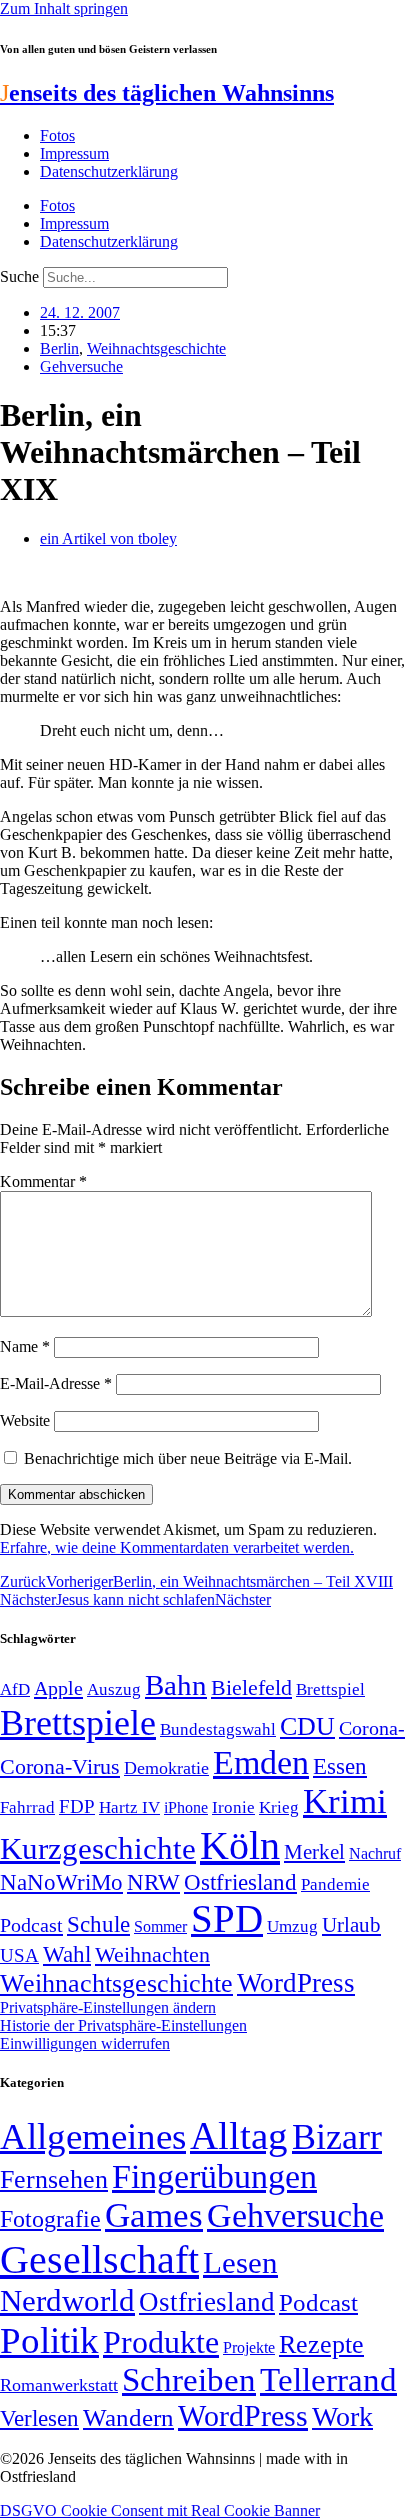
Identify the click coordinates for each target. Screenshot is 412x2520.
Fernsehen (54, 2179)
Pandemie (335, 1884)
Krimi (345, 1801)
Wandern (128, 2417)
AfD (15, 1689)
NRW (153, 1882)
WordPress (296, 1983)
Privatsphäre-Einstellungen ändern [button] (108, 2007)
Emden (261, 1762)
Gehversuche (81, 366)
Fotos (57, 135)
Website (25, 1420)
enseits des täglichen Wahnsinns (167, 93)
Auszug (114, 1689)
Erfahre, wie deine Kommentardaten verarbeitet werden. (177, 1547)
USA (19, 1955)
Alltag (239, 2135)
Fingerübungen (214, 2176)
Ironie (233, 1807)
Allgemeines (93, 2136)
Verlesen (39, 2418)
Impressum (74, 153)
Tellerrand (328, 2380)
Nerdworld (67, 2300)
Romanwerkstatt (59, 2385)
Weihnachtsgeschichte (156, 348)
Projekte (249, 2347)
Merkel (314, 1852)
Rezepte (321, 2344)
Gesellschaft (99, 2259)
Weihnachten (152, 1954)
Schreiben (189, 2380)
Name (25, 1346)
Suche (19, 276)
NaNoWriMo (61, 1882)
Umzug (292, 1926)
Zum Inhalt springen (64, 8)
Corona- (372, 1728)
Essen (340, 1766)
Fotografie (50, 2219)
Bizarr (337, 2137)
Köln (240, 1845)
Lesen (240, 2262)
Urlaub (351, 1925)
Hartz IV (129, 1807)
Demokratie (166, 1768)
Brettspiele (78, 1723)
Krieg (279, 1807)
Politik (49, 2340)
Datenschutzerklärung (109, 171)
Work (342, 2416)
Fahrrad (27, 1807)
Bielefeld (251, 1687)
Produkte (161, 2342)
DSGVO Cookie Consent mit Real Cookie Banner (160, 2510)
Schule (98, 1924)
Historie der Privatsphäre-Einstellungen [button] (123, 2025)
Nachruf (375, 1853)
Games (154, 2215)
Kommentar (43, 1181)
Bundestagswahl (218, 1729)
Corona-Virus (60, 1766)
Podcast (31, 1925)
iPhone (186, 1808)
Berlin (59, 348)
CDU (307, 1726)
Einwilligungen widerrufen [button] (85, 2043)
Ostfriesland (240, 1882)
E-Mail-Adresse (56, 1383)
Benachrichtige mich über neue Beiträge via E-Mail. (188, 1458)
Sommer (160, 1926)
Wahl (67, 1954)
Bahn (176, 1685)
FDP (77, 1806)
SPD (227, 1918)
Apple (58, 1688)
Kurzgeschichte (98, 1848)
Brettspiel (330, 1689)
